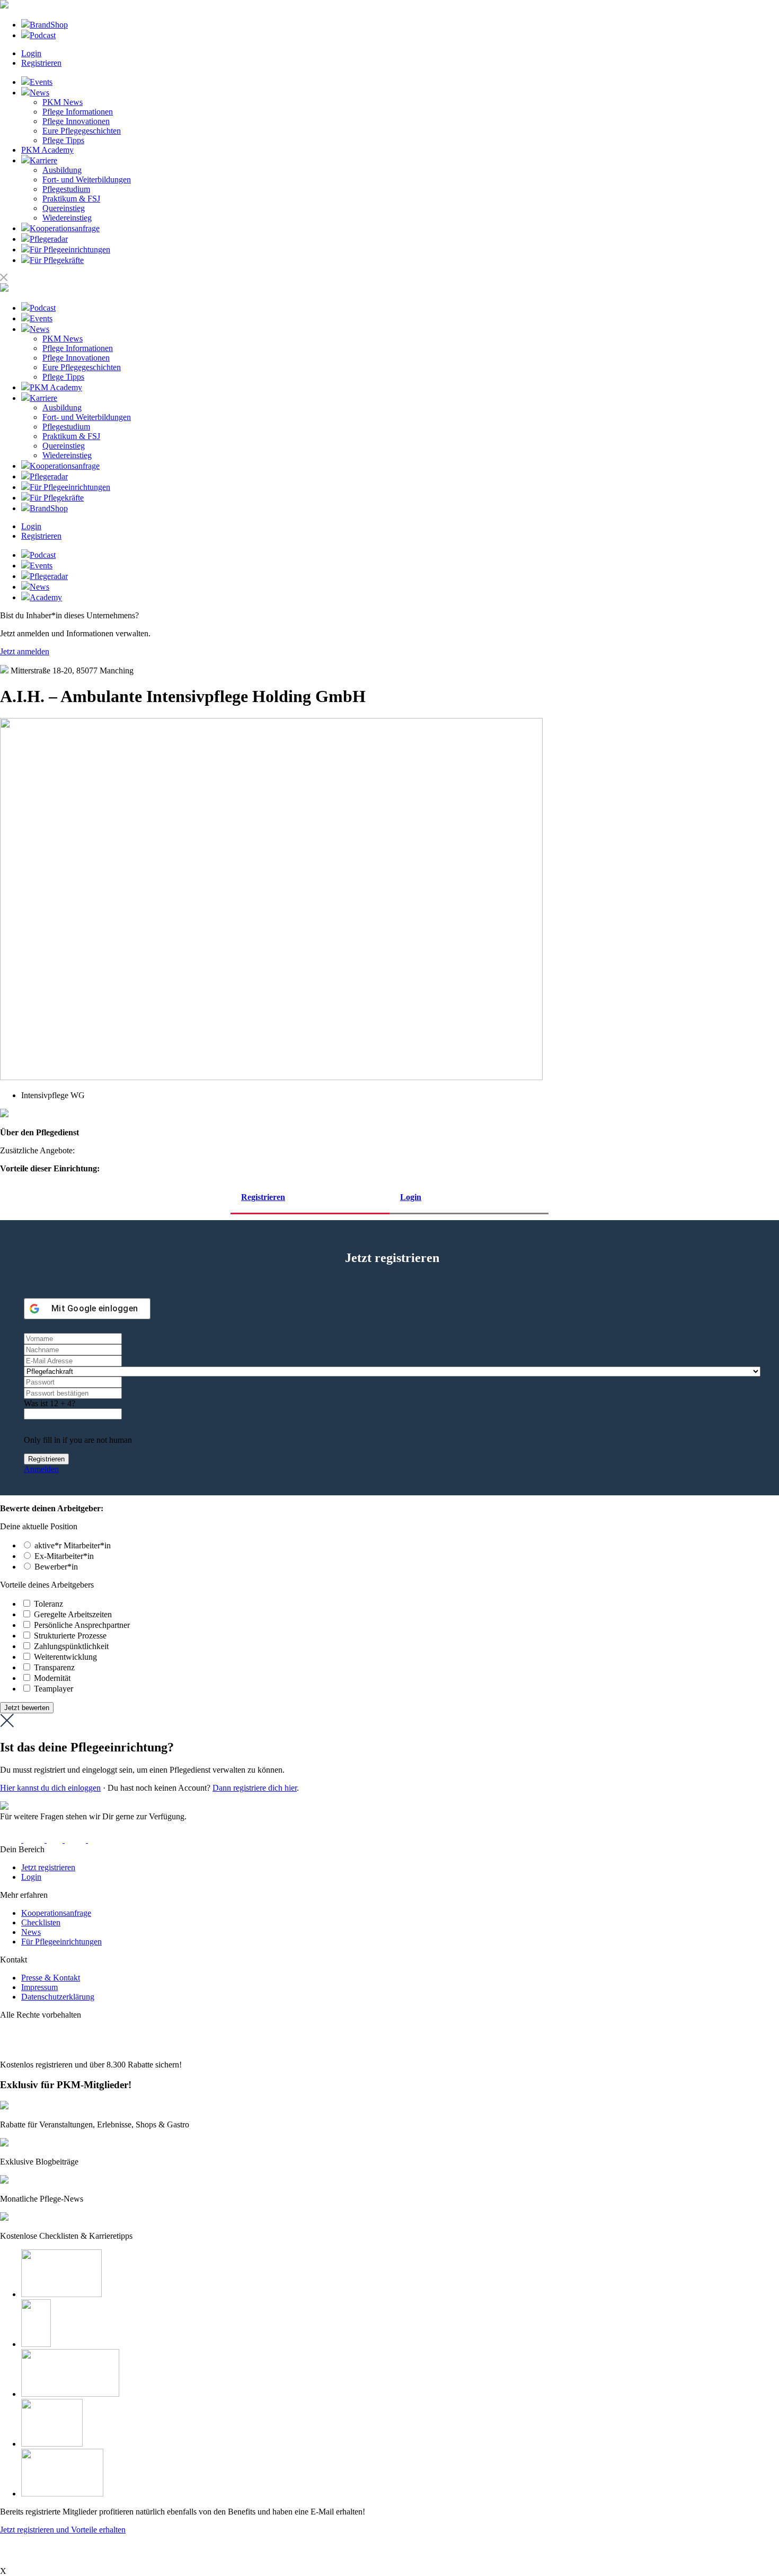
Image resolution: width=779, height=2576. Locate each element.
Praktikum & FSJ (71, 199)
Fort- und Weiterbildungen (87, 179)
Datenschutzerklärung (58, 1997)
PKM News (63, 102)
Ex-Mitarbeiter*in (64, 1556)
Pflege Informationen (78, 112)
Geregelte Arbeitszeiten (73, 1614)
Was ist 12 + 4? (50, 1403)
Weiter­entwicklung (65, 1657)
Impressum (39, 1987)
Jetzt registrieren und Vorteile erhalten (63, 2530)
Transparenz (54, 1667)
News (31, 1932)
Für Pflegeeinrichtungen (61, 1942)
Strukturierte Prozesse (70, 1636)
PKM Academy (47, 150)
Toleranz (48, 1604)
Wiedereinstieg (67, 218)
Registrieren (41, 63)
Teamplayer (54, 1689)
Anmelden (41, 1469)
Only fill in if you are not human (78, 1440)
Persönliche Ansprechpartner (82, 1625)
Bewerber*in (56, 1567)
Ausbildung (62, 170)
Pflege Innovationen (76, 121)
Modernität (52, 1678)
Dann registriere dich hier (255, 1788)
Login (31, 53)
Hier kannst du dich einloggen (50, 1788)
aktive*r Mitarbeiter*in (73, 1545)
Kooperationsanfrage (56, 1913)
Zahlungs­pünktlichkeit (71, 1646)
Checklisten (41, 1922)
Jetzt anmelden (25, 651)
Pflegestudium (66, 189)
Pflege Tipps (63, 140)
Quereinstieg (64, 208)
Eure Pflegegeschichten (82, 131)
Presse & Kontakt (51, 1978)
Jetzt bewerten (27, 1708)
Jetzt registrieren (48, 1867)
